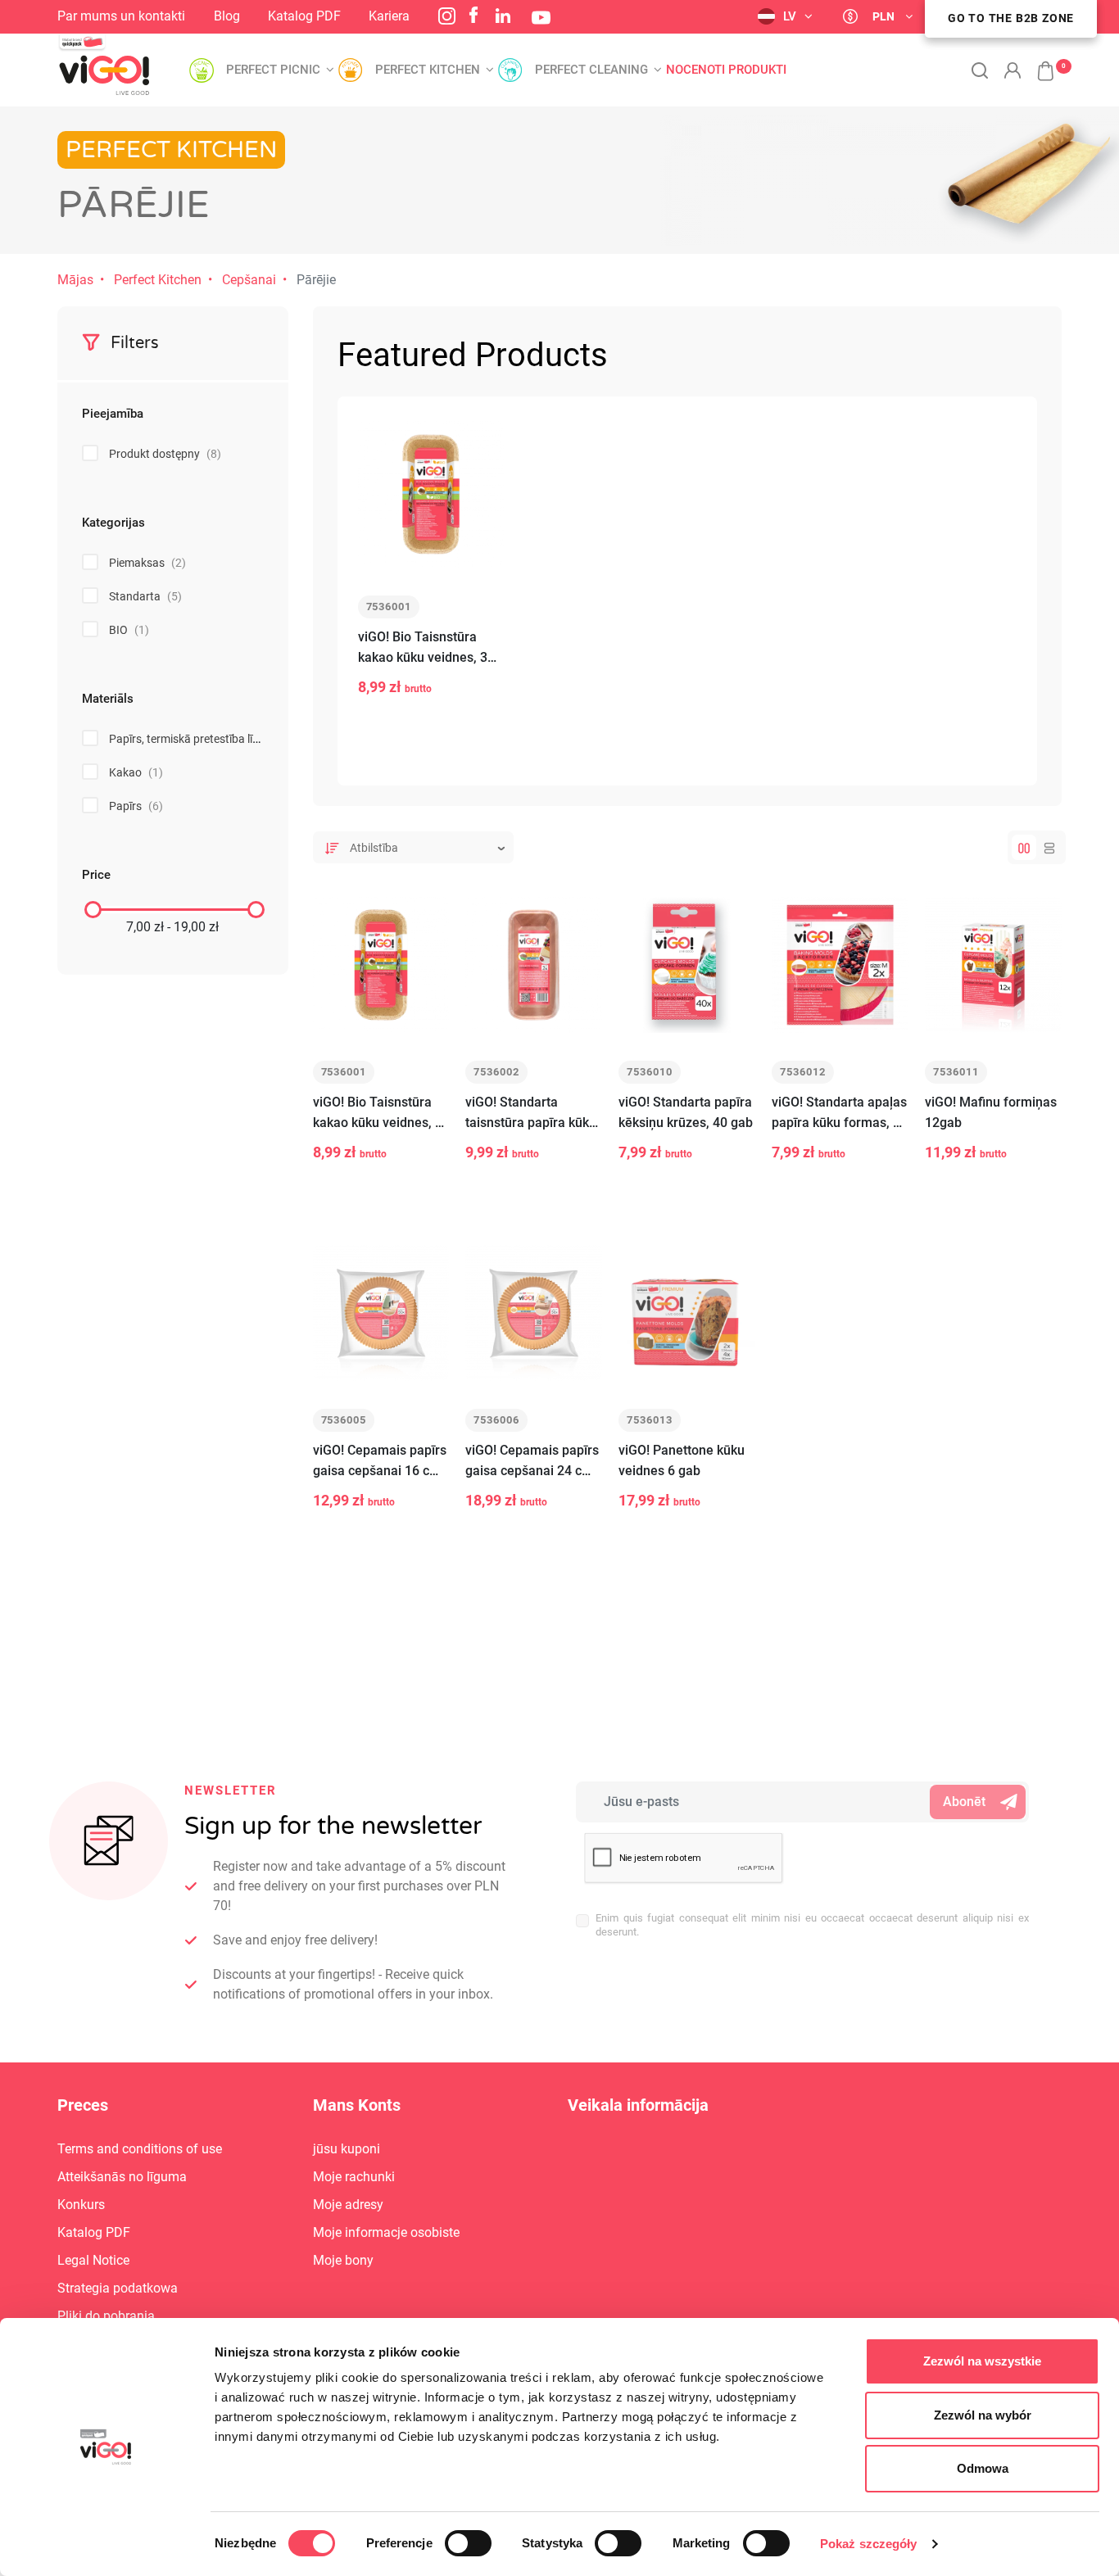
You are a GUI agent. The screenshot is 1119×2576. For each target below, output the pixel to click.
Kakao (136, 772)
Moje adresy (348, 2205)
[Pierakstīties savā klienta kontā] (1013, 70)
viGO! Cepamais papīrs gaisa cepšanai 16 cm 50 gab (380, 1462)
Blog (227, 16)
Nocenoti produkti (726, 70)
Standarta (145, 596)
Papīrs (136, 806)
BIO (129, 630)
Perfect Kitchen (158, 280)
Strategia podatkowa (118, 2288)
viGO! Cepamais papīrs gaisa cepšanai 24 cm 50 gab (532, 1462)
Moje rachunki (354, 2177)
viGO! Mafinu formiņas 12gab (991, 1112)
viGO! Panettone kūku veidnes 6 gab (682, 1460)
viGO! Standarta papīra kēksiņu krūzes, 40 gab (686, 1112)
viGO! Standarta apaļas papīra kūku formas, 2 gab (839, 1114)
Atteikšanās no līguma (122, 2177)
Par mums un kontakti (121, 16)
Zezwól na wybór (983, 2415)
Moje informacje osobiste (386, 2232)
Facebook (473, 15)
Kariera (389, 16)
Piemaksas (147, 563)
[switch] (468, 2543)
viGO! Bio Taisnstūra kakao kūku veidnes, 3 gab (423, 648)
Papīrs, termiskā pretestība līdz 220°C (214, 739)
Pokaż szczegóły (869, 2544)
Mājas (75, 280)
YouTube (541, 18)
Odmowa (983, 2468)
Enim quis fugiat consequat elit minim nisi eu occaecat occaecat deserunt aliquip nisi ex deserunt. (812, 1925)
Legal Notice (93, 2260)
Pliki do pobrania (106, 2316)
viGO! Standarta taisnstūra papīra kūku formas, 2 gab (531, 1114)
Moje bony (343, 2260)
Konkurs (81, 2205)
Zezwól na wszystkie (982, 2361)
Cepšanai (249, 280)
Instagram (447, 16)
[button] (1037, 62)
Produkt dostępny (165, 454)
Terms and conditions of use (140, 2149)
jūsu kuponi (347, 2149)
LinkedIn (503, 16)
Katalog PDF (304, 16)
